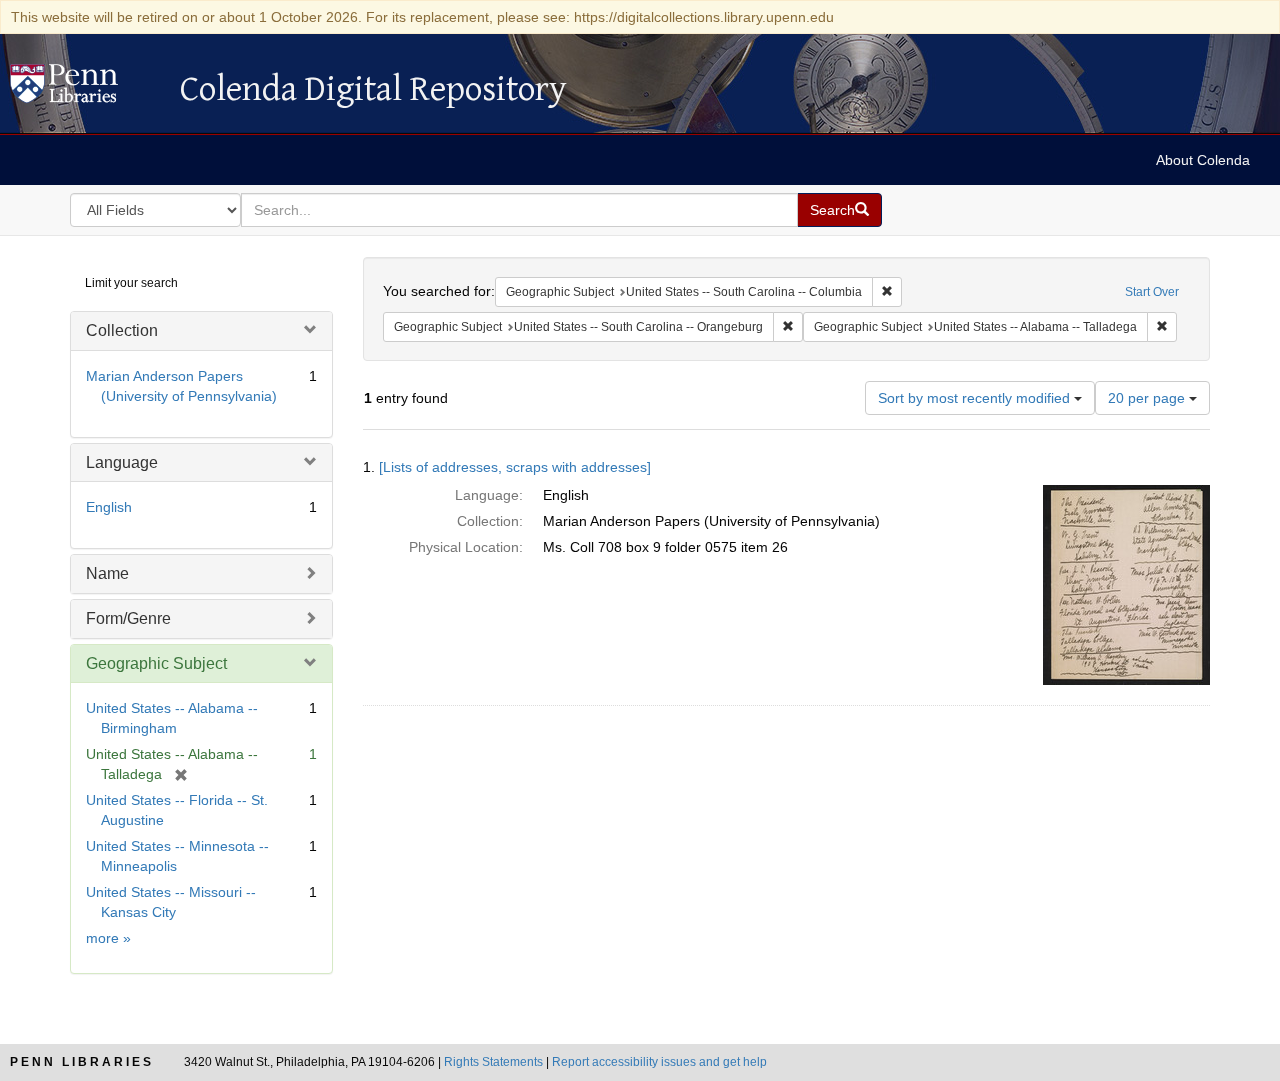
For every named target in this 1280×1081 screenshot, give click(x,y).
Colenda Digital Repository (85, 89)
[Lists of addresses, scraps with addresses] (515, 467)
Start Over (1152, 292)
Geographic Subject (156, 663)
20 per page (1148, 398)
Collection (122, 330)
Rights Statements (493, 1062)
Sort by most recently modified (976, 398)
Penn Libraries (82, 1062)
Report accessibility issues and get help (659, 1062)
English (109, 507)
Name (107, 573)
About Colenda (1203, 160)
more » (108, 938)
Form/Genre (128, 618)
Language (122, 462)
